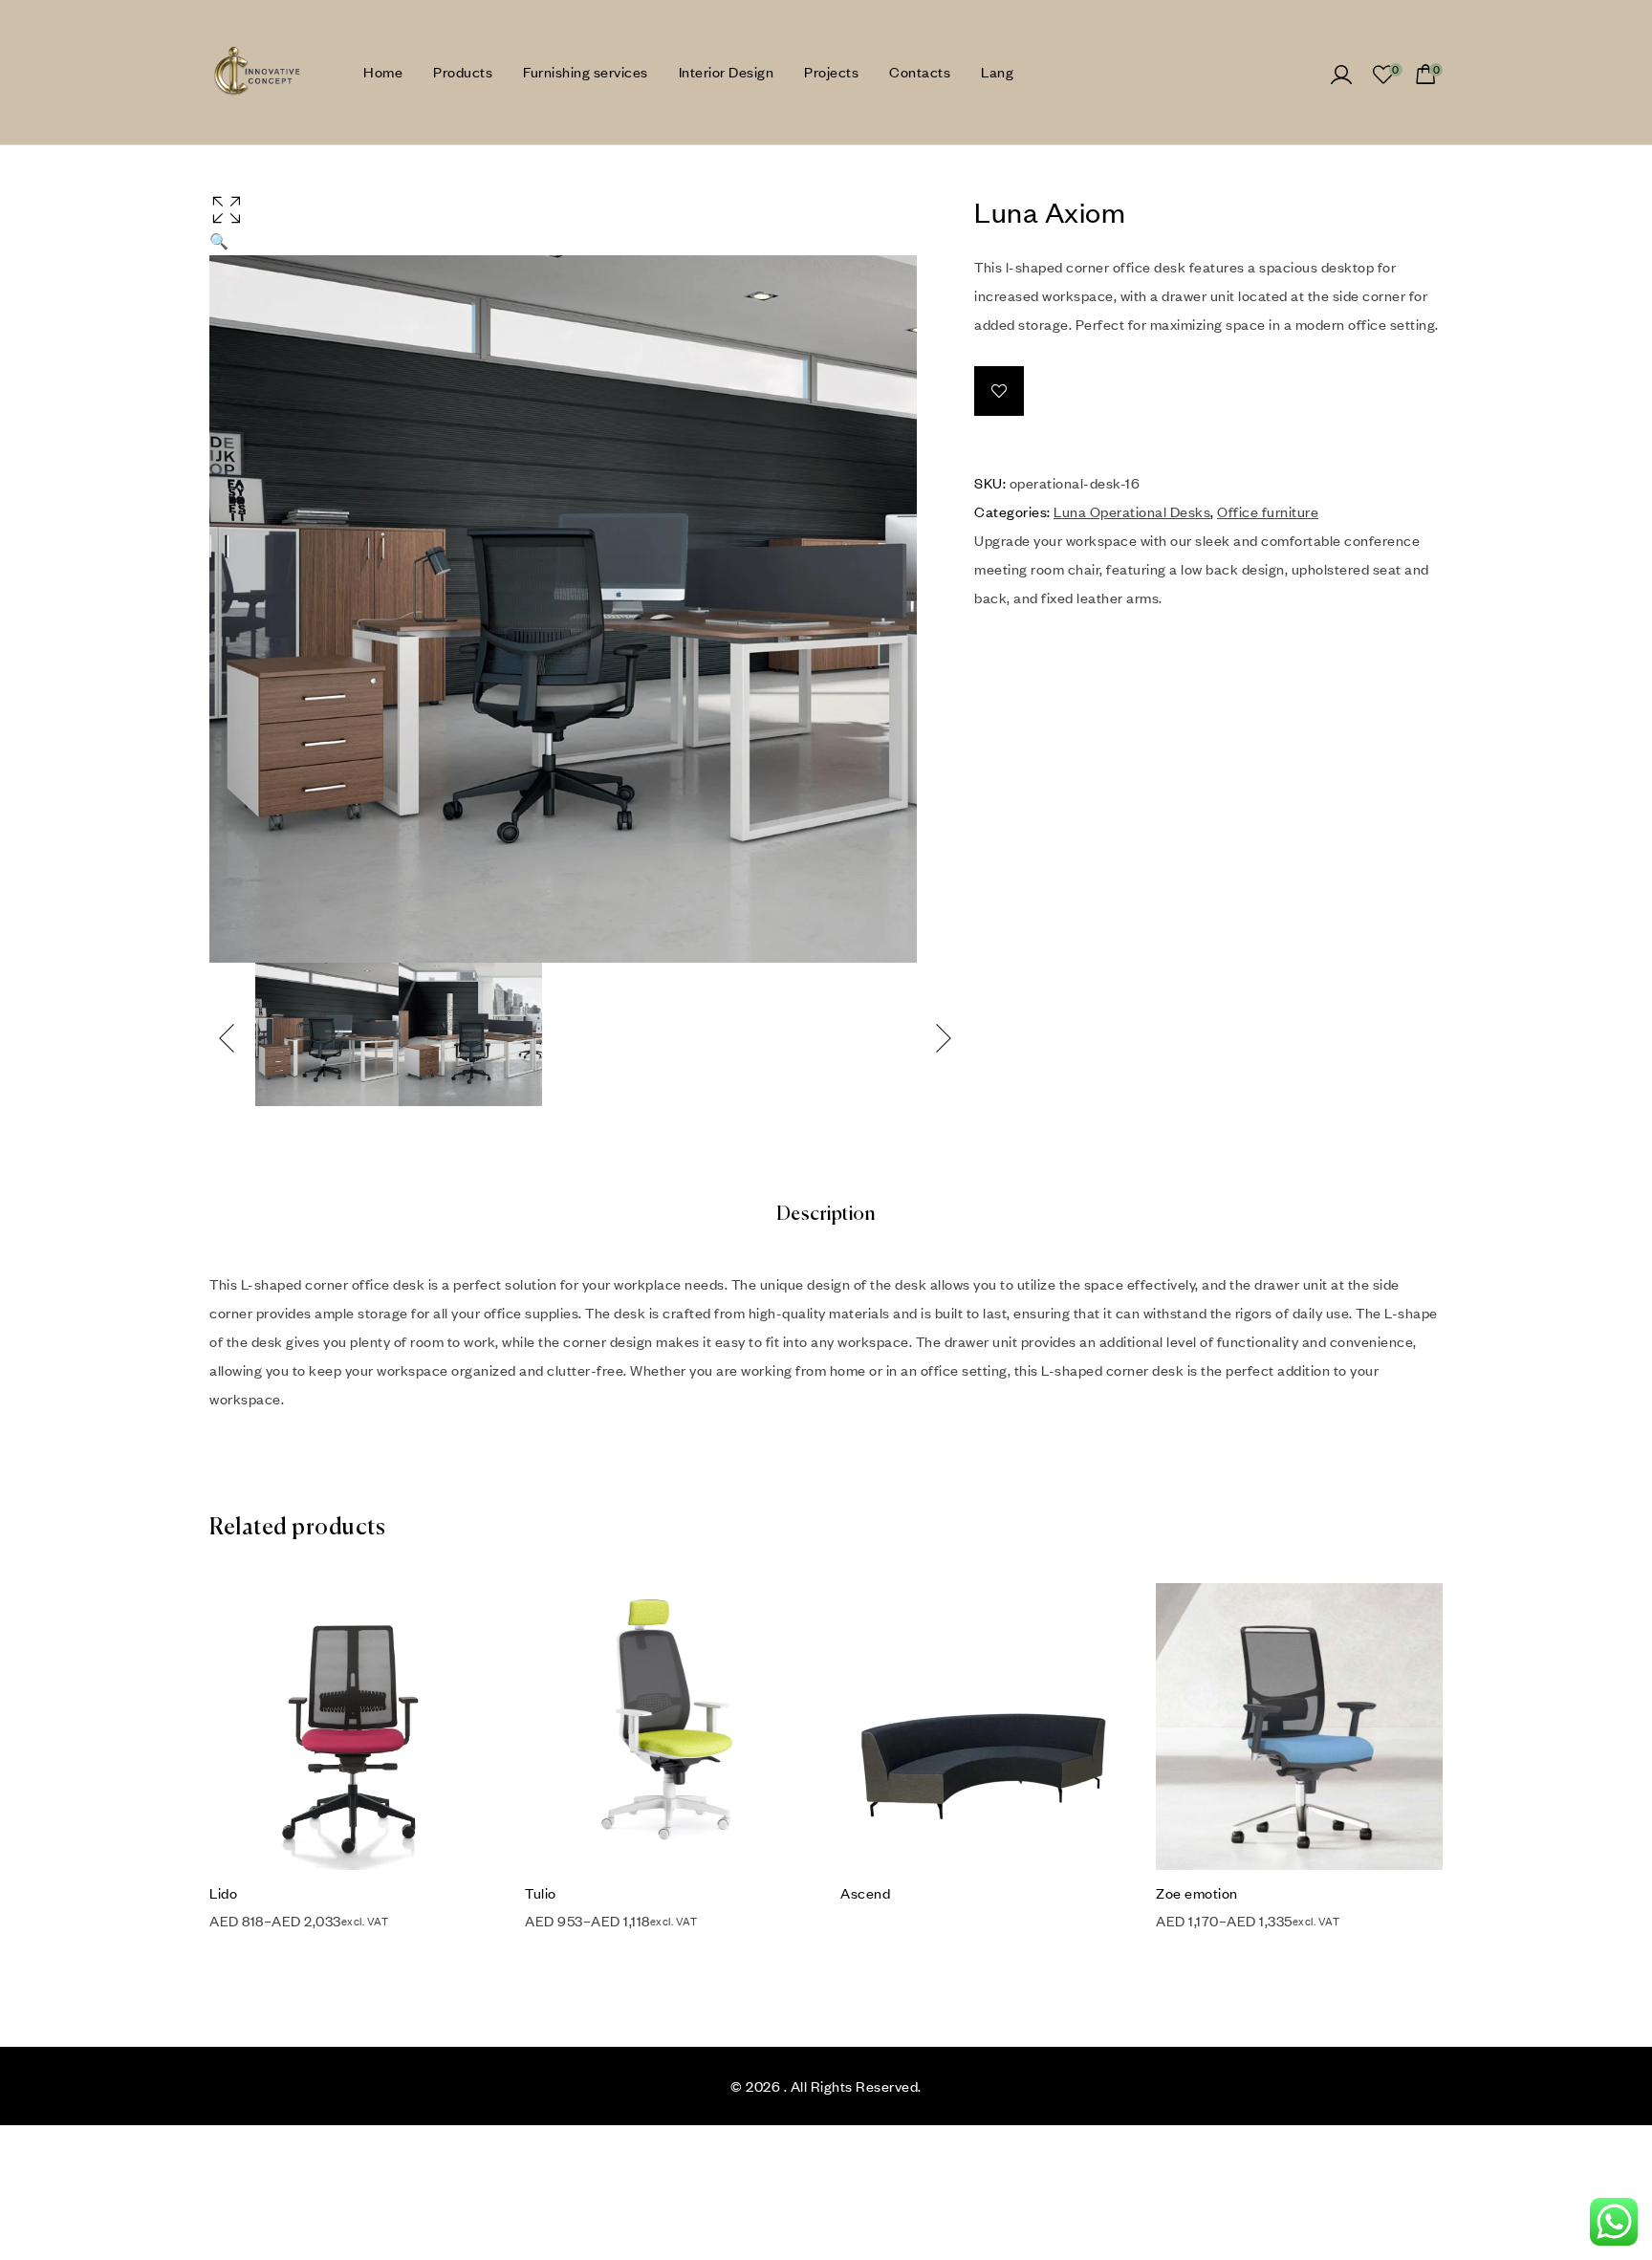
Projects (831, 72)
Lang (997, 72)
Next (945, 1038)
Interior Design (727, 72)
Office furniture (1268, 511)
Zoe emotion (1197, 1893)
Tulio (541, 1893)
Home (383, 72)
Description (826, 1215)
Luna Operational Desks (1132, 511)
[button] (563, 221)
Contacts (920, 72)
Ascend (865, 1893)
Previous (229, 1038)
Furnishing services (586, 72)
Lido (223, 1893)
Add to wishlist (999, 391)
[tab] (826, 1215)
